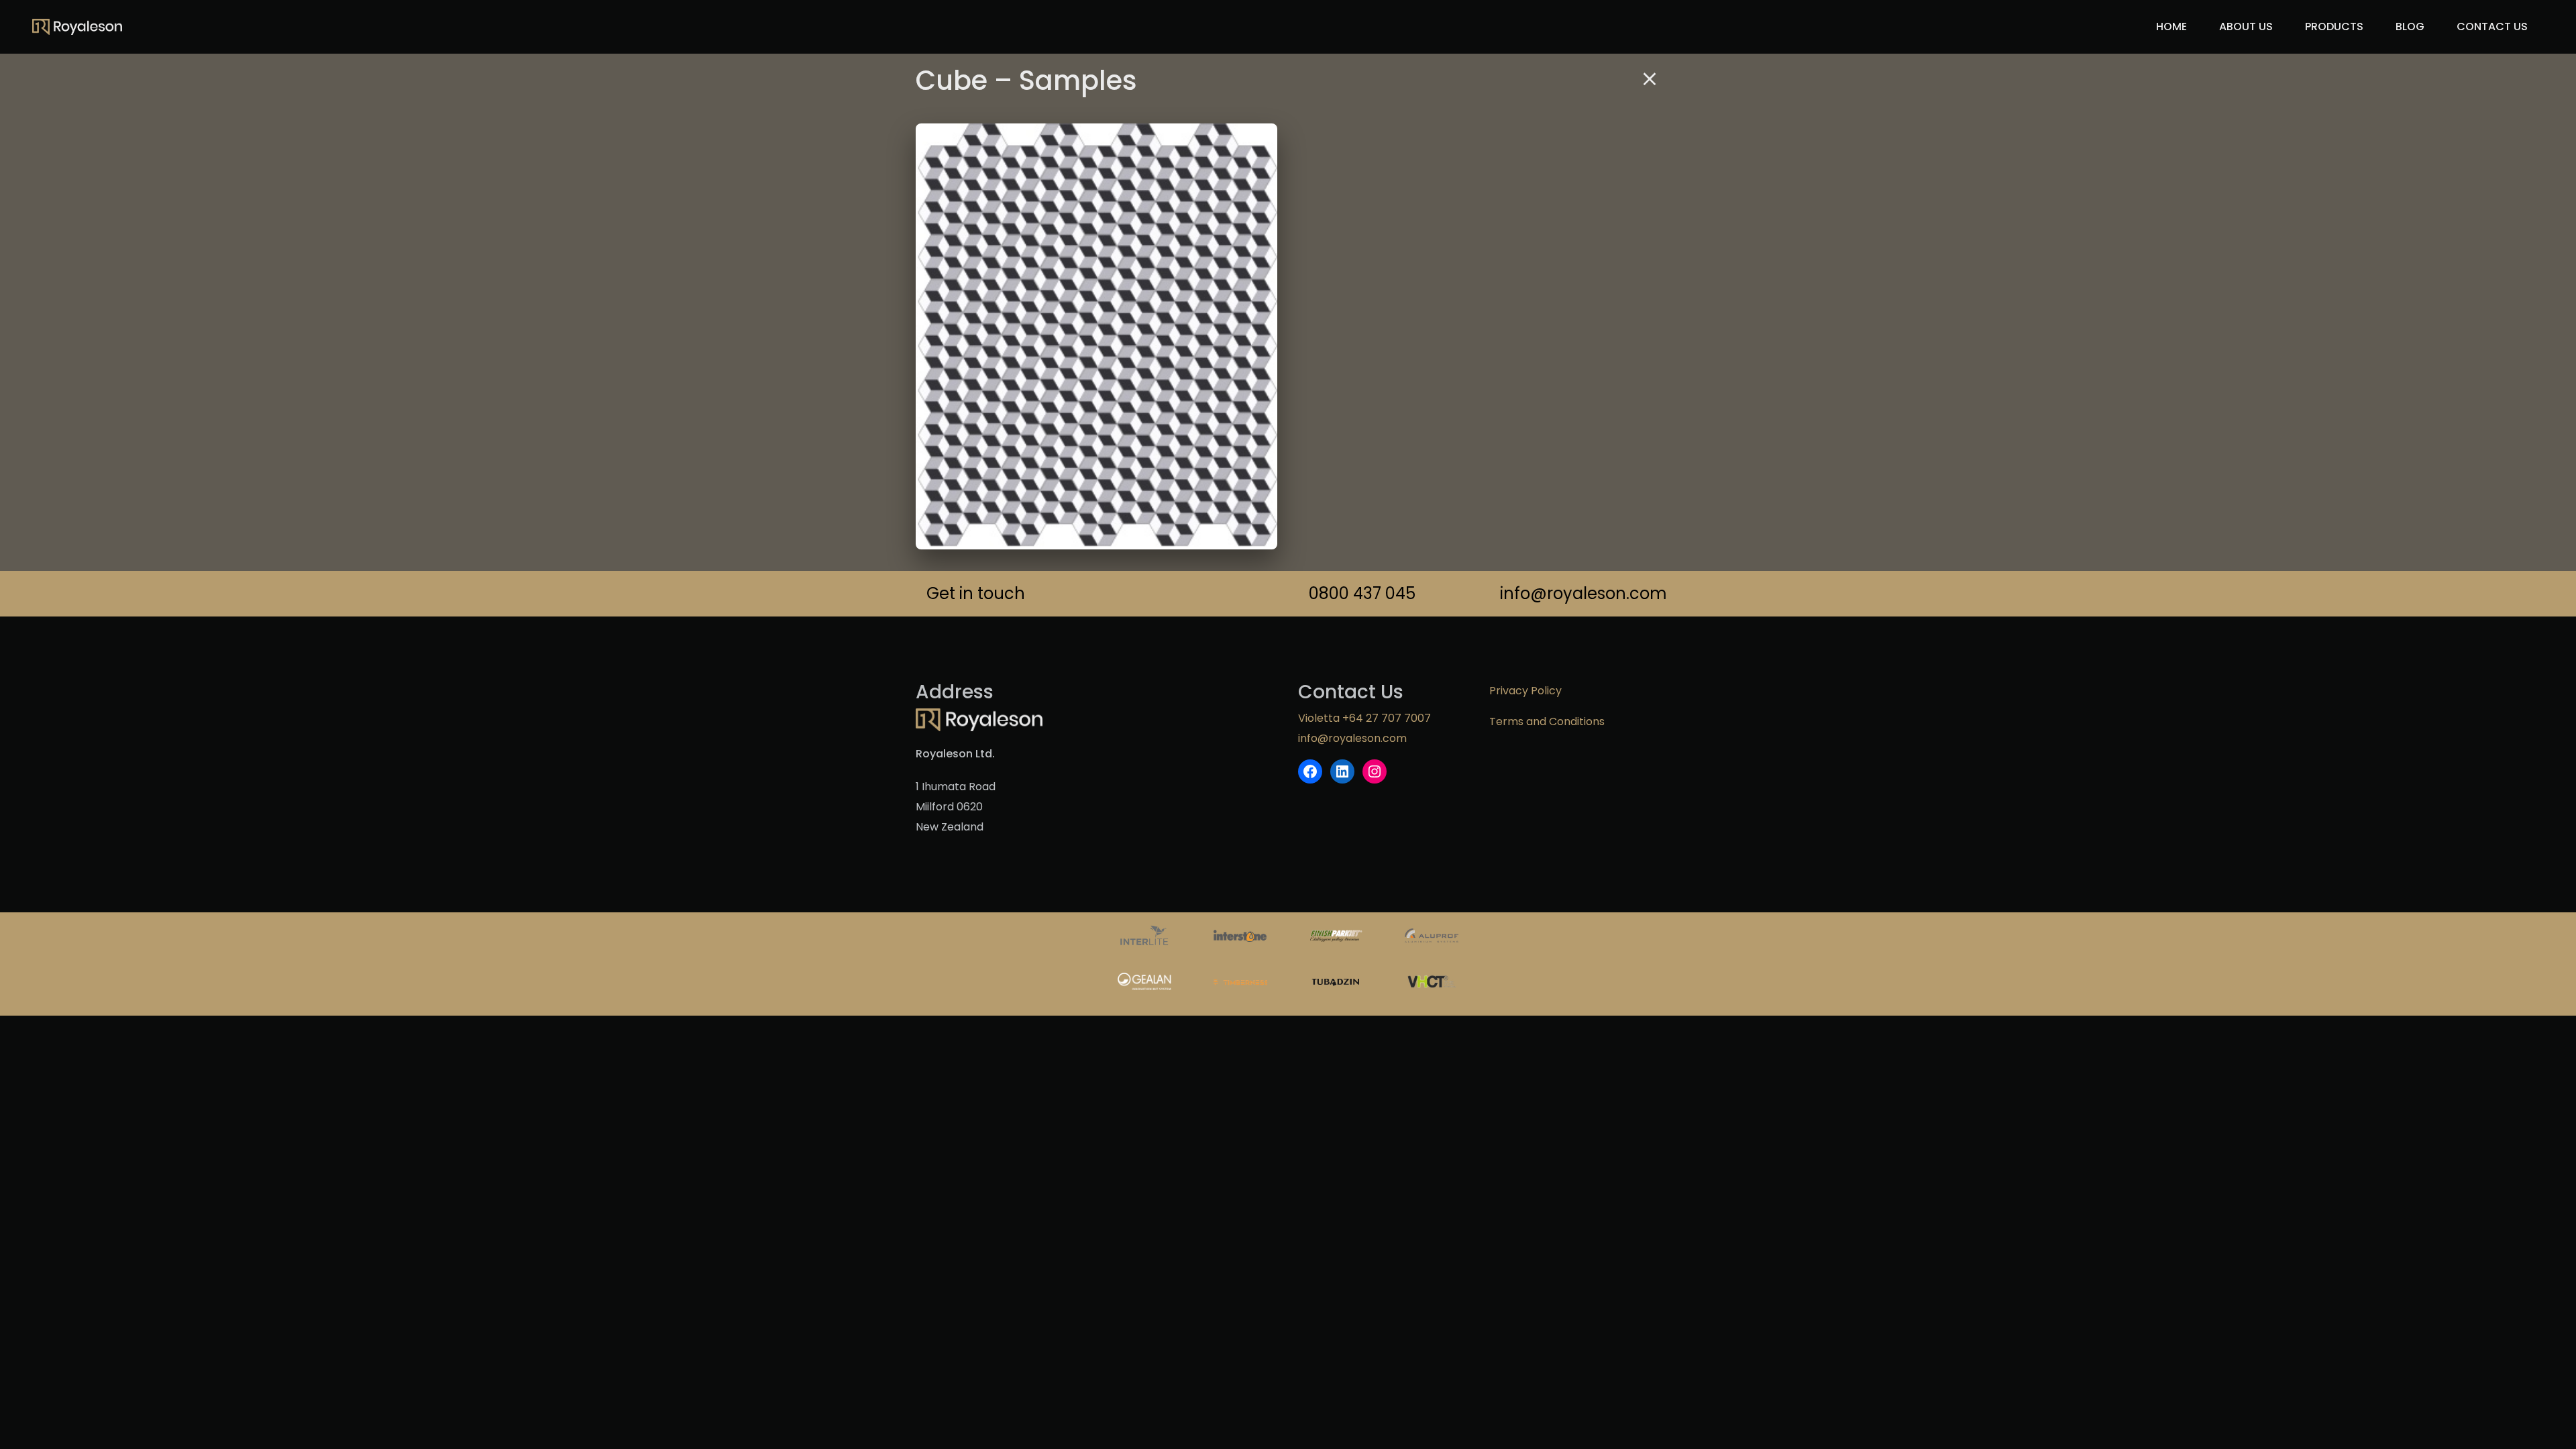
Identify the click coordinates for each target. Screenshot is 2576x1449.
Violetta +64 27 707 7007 (1364, 718)
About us (2246, 26)
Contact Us (2492, 26)
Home (2171, 26)
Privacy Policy (1525, 691)
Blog (2410, 26)
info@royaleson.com (1580, 593)
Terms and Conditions (1547, 721)
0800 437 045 (1362, 593)
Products (2334, 26)
